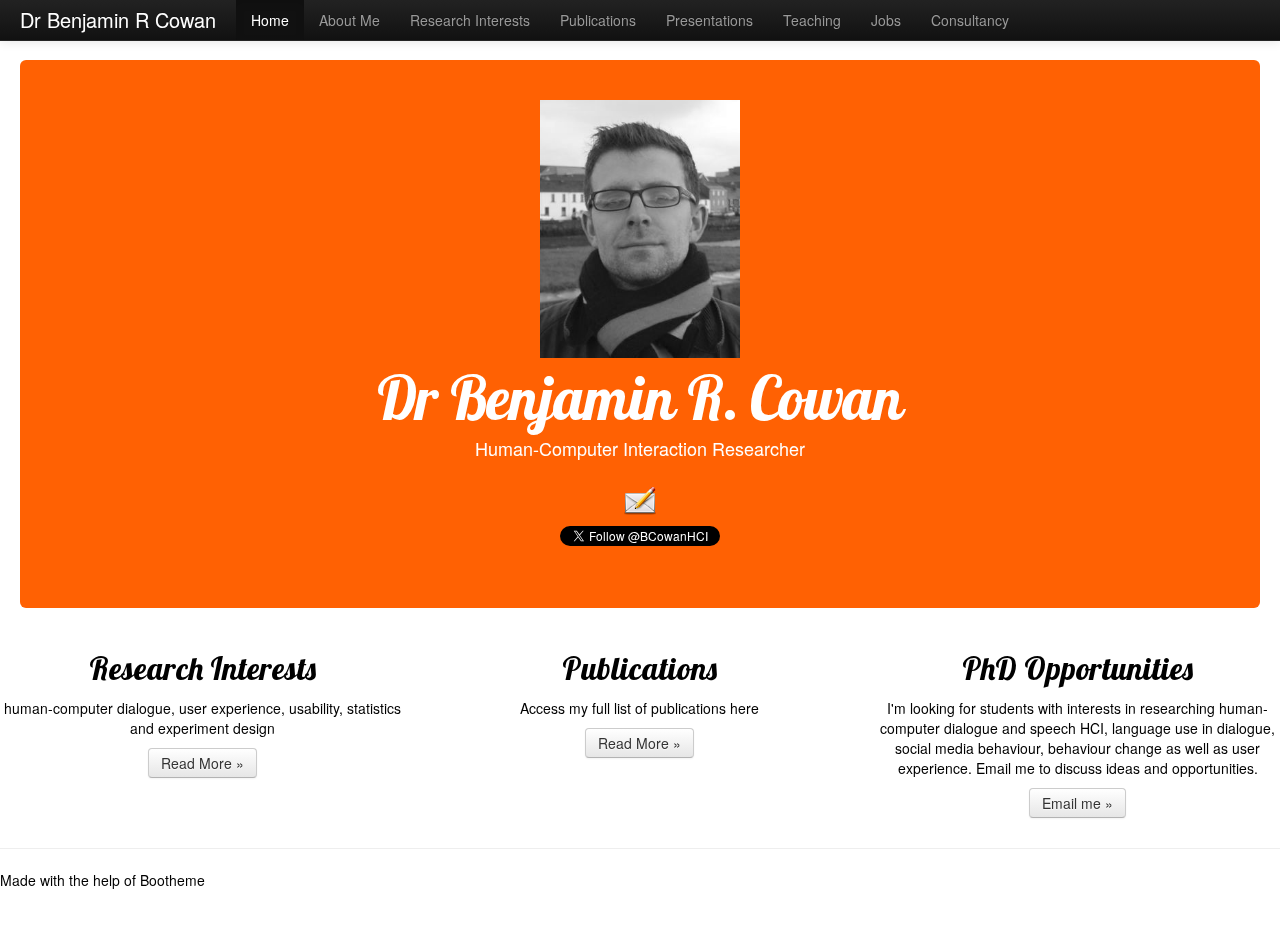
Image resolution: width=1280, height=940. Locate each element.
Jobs (886, 20)
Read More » (202, 763)
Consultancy (970, 20)
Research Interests (470, 20)
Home (270, 20)
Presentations (709, 20)
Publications (598, 20)
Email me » (1077, 803)
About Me (349, 20)
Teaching (812, 20)
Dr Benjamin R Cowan (118, 19)
